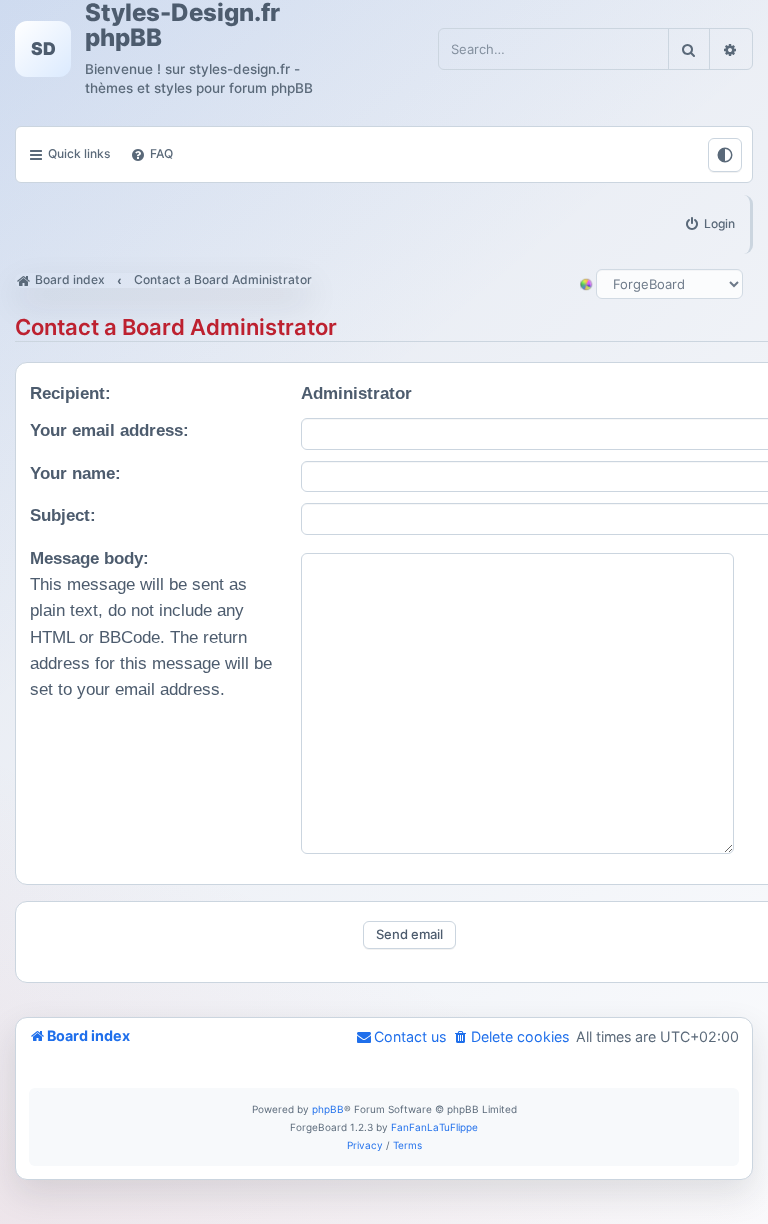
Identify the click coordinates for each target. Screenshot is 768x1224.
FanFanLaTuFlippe (434, 1127)
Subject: (63, 515)
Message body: (89, 558)
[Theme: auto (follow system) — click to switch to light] (725, 155)
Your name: (75, 473)
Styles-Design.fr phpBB (182, 25)
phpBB (328, 1109)
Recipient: (70, 393)
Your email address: (109, 430)
